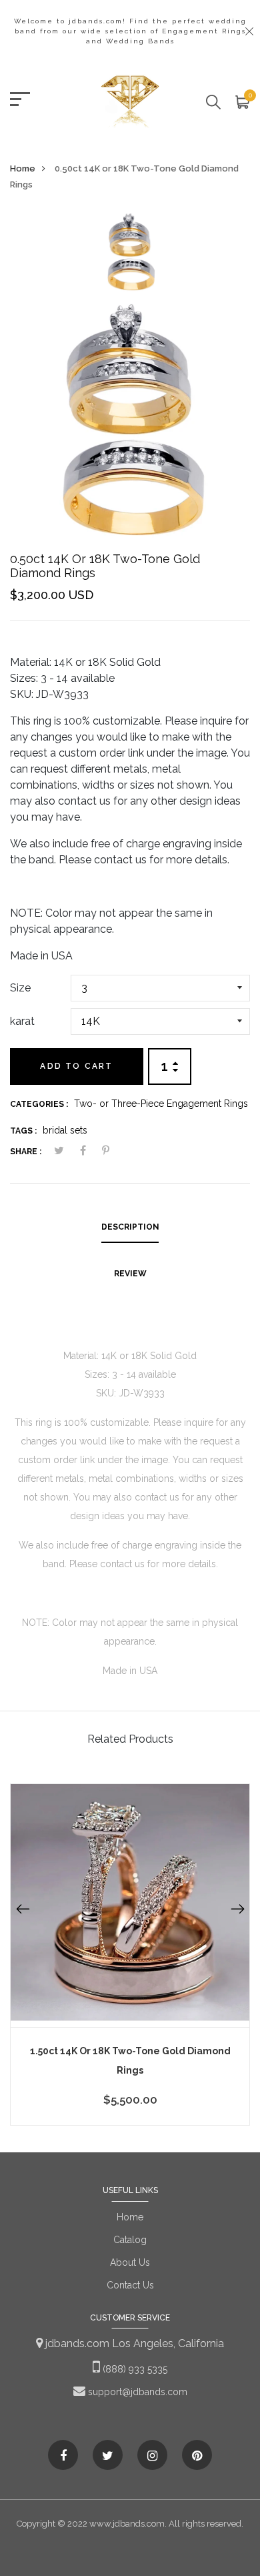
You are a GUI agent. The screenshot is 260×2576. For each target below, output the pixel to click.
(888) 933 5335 (134, 2369)
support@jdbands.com (136, 2392)
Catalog (130, 2240)
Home (23, 168)
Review (130, 1274)
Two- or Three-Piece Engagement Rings (161, 1104)
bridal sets (65, 1130)
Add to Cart (76, 1066)
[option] (130, 257)
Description (130, 1227)
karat (22, 1021)
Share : (26, 1152)
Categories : (39, 1104)
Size (20, 988)
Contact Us (130, 2285)
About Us (130, 2262)
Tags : (23, 1131)
